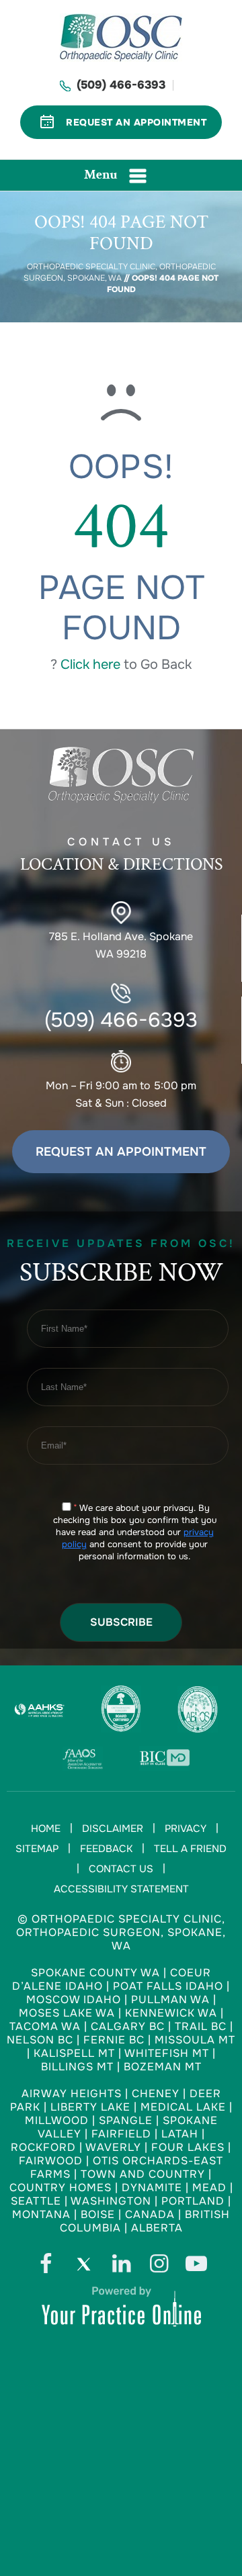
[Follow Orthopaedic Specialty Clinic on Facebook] (46, 2267)
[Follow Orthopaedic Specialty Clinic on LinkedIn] (121, 2267)
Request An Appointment (136, 122)
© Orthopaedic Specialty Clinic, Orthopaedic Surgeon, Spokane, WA (121, 1932)
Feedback (106, 1849)
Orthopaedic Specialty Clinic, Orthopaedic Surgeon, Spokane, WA (120, 272)
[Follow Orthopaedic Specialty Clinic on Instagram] (159, 2267)
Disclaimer (113, 1829)
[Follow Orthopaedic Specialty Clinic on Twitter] (83, 2267)
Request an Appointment (121, 1152)
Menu (101, 175)
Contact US (121, 855)
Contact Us (121, 1869)
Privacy (186, 1829)
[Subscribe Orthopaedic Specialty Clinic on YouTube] (196, 2267)
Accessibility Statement (121, 1889)
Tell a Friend (190, 1849)
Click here (90, 664)
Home (46, 1829)
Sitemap (37, 1849)
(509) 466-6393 (121, 85)
